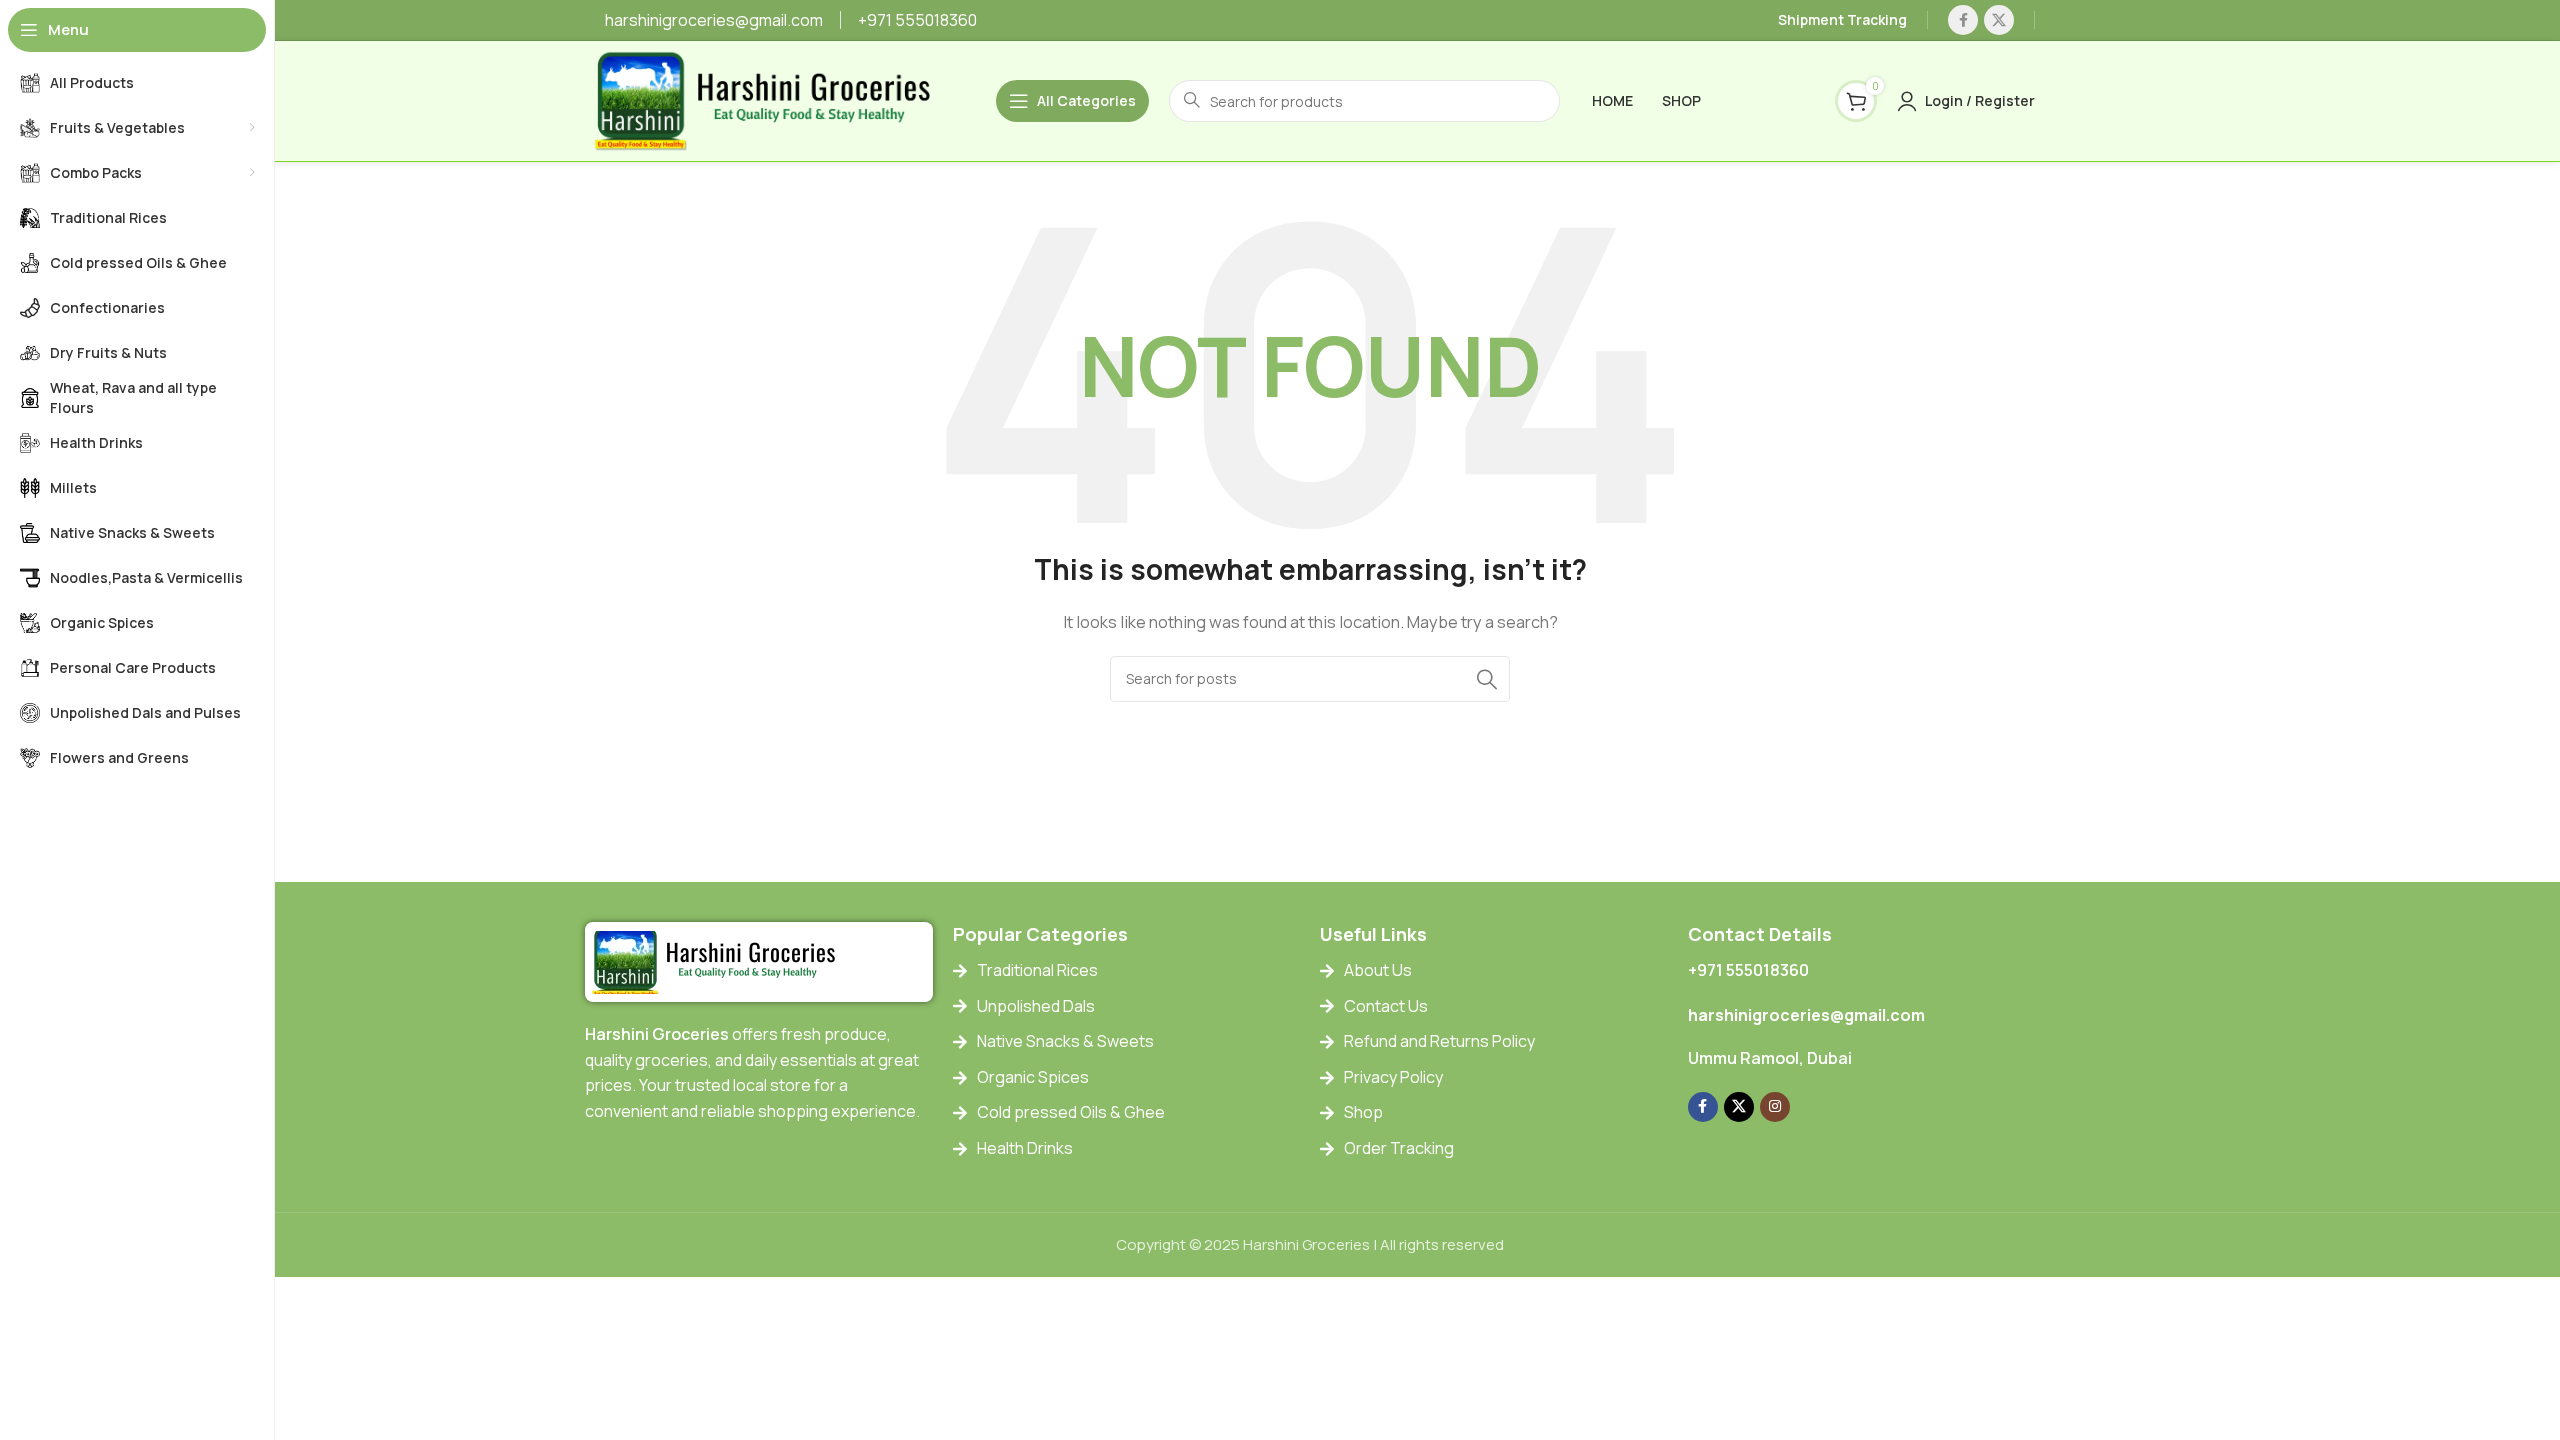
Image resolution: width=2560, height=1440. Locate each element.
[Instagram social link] (1775, 1107)
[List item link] (1127, 971)
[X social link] (1999, 20)
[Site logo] (770, 99)
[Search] (1487, 679)
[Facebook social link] (1963, 20)
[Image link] (719, 961)
